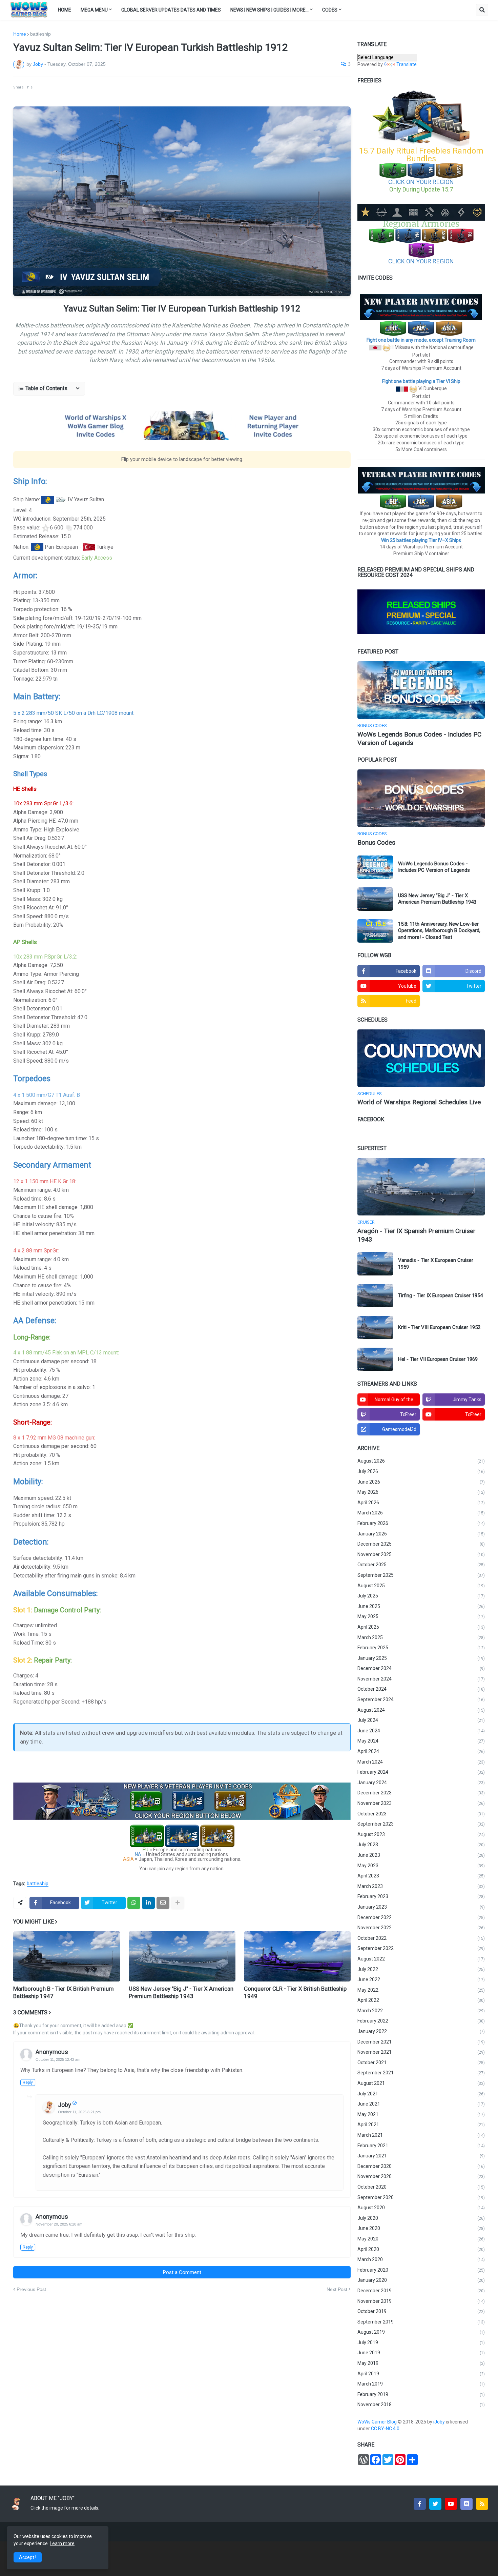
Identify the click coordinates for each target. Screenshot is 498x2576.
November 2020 (421, 2176)
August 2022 (421, 1959)
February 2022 (421, 2021)
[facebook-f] (420, 2504)
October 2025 (421, 1565)
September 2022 (421, 1948)
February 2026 (421, 1523)
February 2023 (421, 1896)
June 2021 (421, 2104)
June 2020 (421, 2228)
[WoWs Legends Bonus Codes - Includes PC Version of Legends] (421, 690)
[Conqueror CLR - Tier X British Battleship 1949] (297, 1956)
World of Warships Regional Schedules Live (419, 1102)
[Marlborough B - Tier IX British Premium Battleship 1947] (67, 1956)
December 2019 (421, 2291)
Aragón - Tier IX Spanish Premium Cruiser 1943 (417, 1235)
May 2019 (421, 2363)
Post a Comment (182, 2272)
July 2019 (421, 2342)
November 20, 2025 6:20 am (59, 2224)
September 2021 (421, 2073)
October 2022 (421, 1938)
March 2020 (421, 2259)
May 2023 (421, 1866)
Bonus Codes (376, 842)
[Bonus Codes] (421, 798)
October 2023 (421, 1814)
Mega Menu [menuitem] (94, 10)
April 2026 (421, 1503)
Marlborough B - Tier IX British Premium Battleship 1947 (64, 1992)
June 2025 (421, 1606)
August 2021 (421, 2083)
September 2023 (421, 1824)
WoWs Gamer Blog (378, 2422)
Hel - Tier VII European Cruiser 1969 (438, 1359)
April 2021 (421, 2125)
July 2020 (421, 2218)
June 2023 (421, 1855)
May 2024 (421, 1741)
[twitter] (435, 2504)
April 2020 (421, 2249)
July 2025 (421, 1596)
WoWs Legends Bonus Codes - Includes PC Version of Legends (419, 739)
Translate (407, 64)
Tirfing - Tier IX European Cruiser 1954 (440, 1295)
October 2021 (421, 2062)
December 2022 (421, 1917)
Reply (28, 2082)
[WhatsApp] (134, 1903)
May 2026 (421, 1492)
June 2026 (421, 1482)
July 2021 (421, 2094)
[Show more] (178, 1903)
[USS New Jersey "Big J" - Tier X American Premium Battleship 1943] (375, 899)
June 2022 (421, 1979)
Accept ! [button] (28, 2557)
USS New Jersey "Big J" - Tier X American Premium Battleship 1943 (181, 1992)
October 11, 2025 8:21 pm (79, 2112)
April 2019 (421, 2374)
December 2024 (421, 1668)
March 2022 (421, 2011)
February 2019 (421, 2394)
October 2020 (421, 2187)
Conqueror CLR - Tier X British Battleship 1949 (295, 1992)
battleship (40, 34)
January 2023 (421, 1907)
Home (20, 34)
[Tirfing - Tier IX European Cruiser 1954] (375, 1296)
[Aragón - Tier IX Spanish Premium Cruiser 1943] (421, 1187)
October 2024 (421, 1689)
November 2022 (421, 1928)
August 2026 (421, 1461)
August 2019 (421, 2332)
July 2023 (421, 1845)
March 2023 (421, 1886)
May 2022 (421, 1990)
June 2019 (421, 2353)
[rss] (482, 2504)
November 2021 (421, 2052)
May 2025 (421, 1616)
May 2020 (421, 2239)
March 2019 (421, 2384)
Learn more (62, 2543)
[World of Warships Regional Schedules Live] (421, 1058)
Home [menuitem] (65, 10)
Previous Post (31, 2289)
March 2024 (421, 1762)
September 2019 (421, 2322)
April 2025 (421, 1627)
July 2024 (421, 1720)
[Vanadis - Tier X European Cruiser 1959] (375, 1264)
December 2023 (421, 1793)
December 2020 (421, 2166)
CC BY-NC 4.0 (386, 2429)
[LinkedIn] (148, 1903)
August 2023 (421, 1834)
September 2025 (421, 1575)
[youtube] (451, 2504)
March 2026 (421, 1513)
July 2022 (421, 1969)
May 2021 (421, 2114)
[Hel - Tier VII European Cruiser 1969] (375, 1359)
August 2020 (421, 2208)
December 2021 (421, 2042)
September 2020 (421, 2197)
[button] (482, 10)
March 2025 (421, 1637)
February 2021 (421, 2146)
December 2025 (421, 1544)
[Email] (163, 1903)
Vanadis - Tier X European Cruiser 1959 (436, 1264)
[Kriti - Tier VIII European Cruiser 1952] (375, 1327)
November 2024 (421, 1679)
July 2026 (421, 1471)
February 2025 (421, 1648)
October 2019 (421, 2311)
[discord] (466, 2504)
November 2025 (421, 1554)
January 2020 (421, 2280)
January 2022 (421, 2031)
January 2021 (421, 2156)
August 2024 (421, 1710)
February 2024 (421, 1772)
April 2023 (421, 1876)
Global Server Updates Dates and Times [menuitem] (171, 10)
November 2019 (421, 2301)
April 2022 (421, 2000)
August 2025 (421, 1586)
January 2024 (421, 1783)
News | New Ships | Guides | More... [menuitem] (269, 10)
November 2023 (421, 1803)
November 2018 (421, 2404)
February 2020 (421, 2270)
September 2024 (421, 1699)
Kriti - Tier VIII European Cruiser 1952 (439, 1327)
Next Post (337, 2289)
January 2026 (421, 1534)
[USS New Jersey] (182, 1956)
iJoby (440, 2422)
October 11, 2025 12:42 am (58, 2059)
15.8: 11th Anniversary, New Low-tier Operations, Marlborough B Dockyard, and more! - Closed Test (439, 931)
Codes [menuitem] (330, 10)
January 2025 (421, 1658)
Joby (65, 2105)
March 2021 (421, 2135)
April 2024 (421, 1751)
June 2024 (421, 1731)
